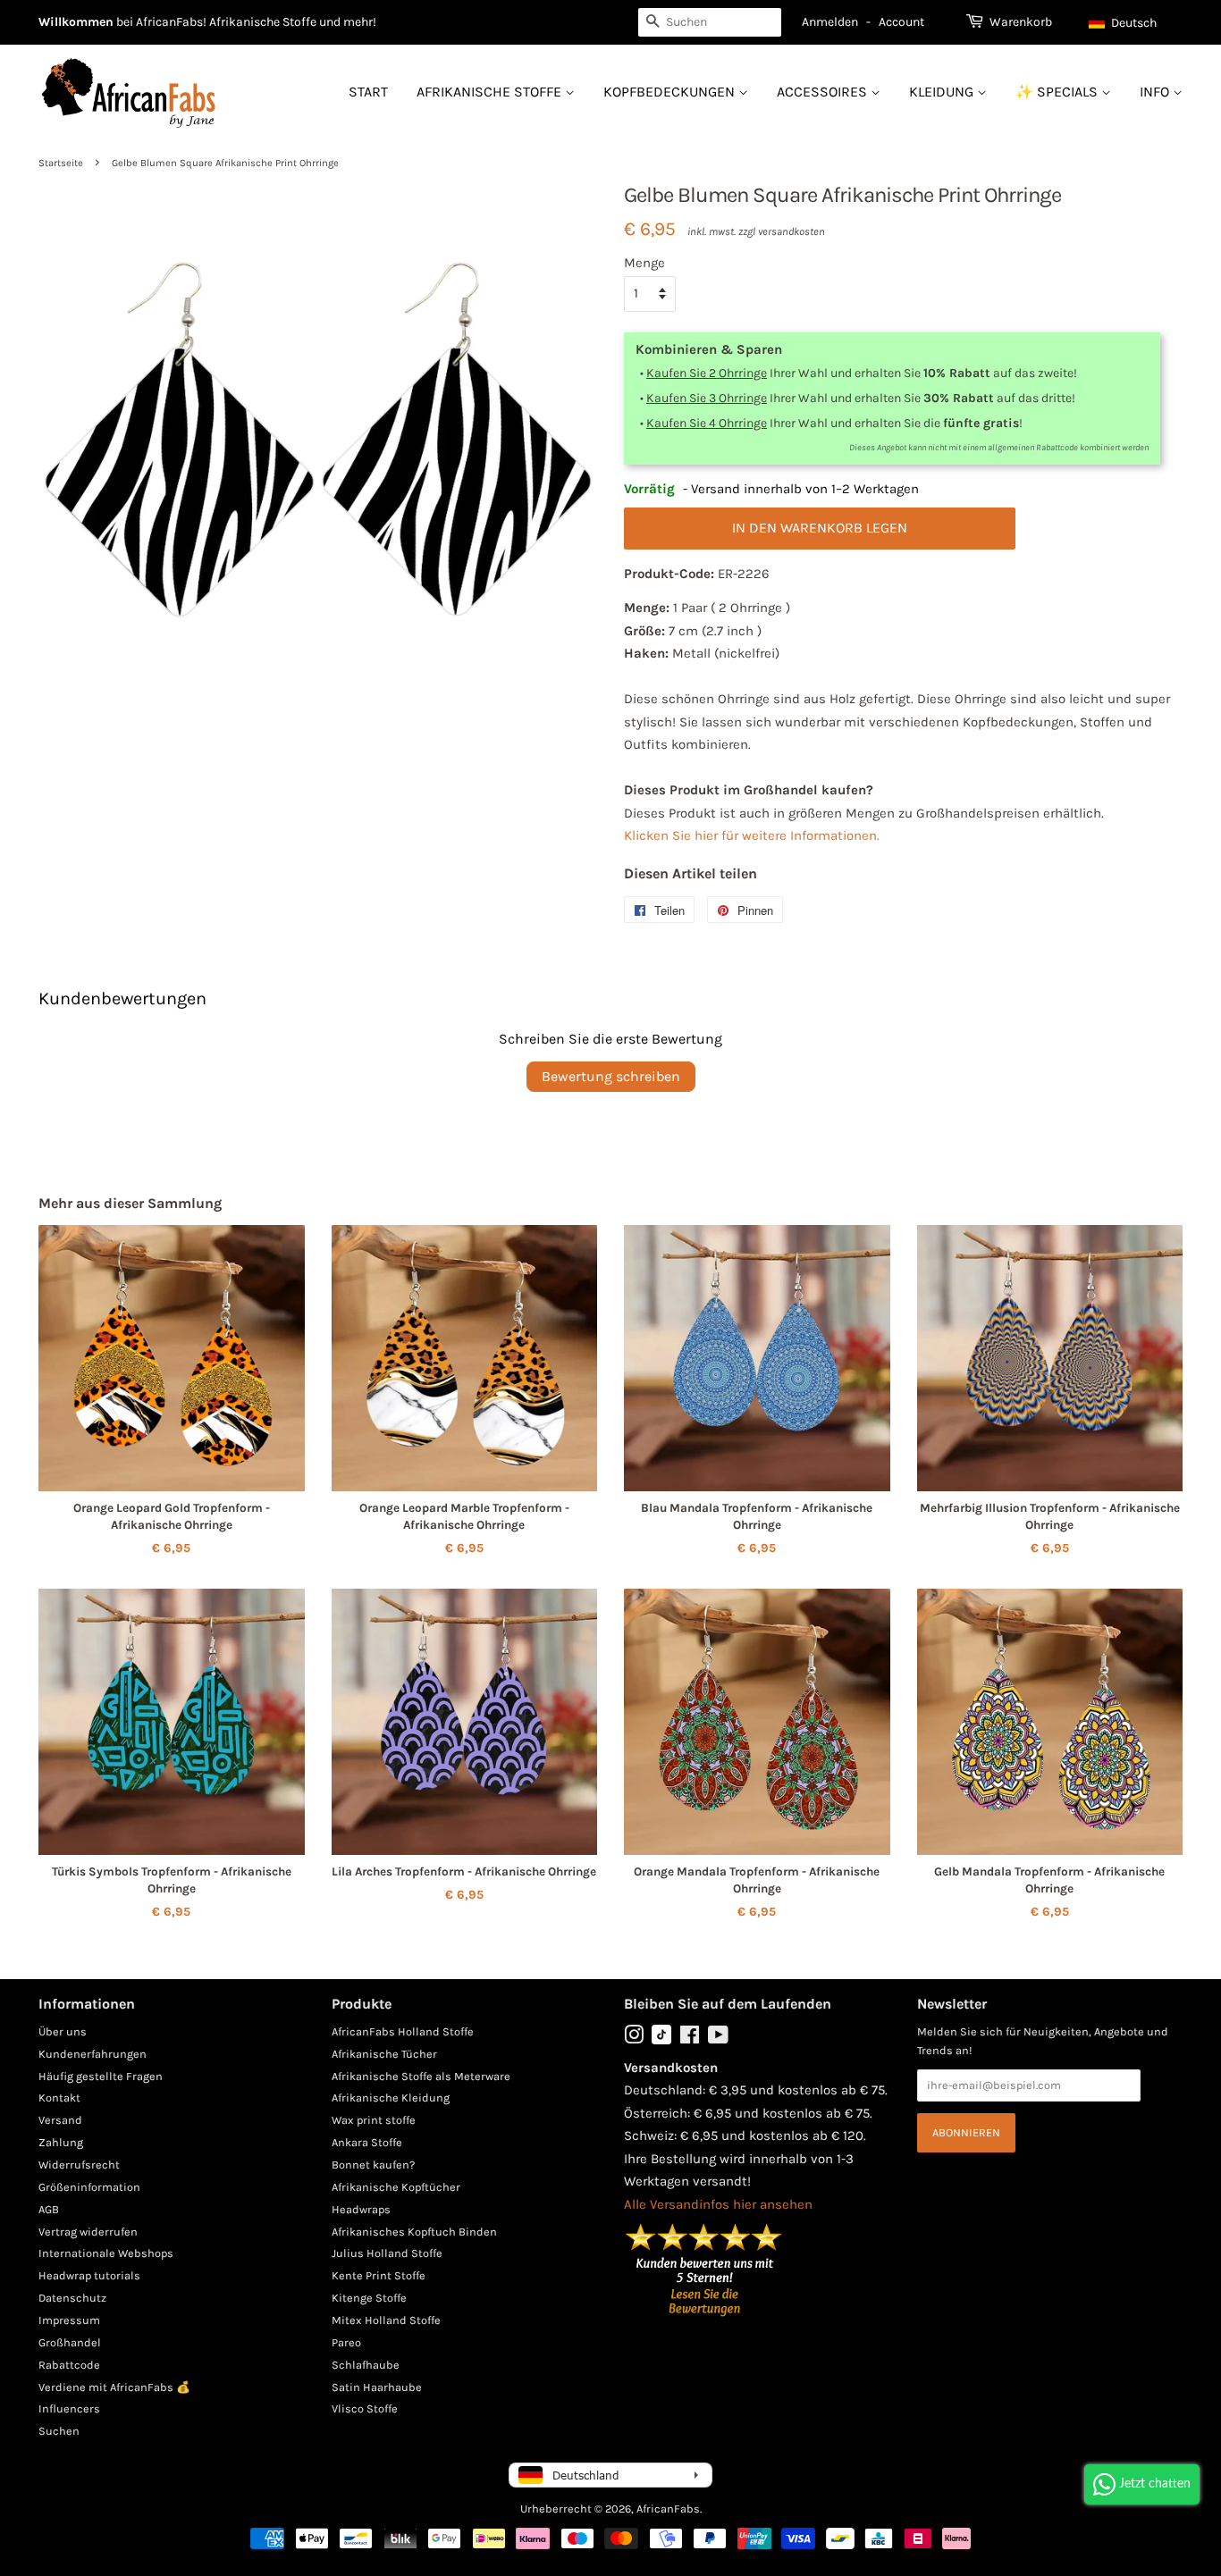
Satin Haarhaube (377, 2387)
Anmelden (830, 22)
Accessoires (824, 92)
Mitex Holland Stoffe (386, 2320)
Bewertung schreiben (611, 1076)
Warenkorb (1021, 22)
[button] (1131, 22)
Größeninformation (89, 2187)
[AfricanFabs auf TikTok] (661, 2040)
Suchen (59, 2431)
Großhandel (70, 2342)
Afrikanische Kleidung (391, 2098)
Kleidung (943, 92)
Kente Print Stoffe (379, 2275)
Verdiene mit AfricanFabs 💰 (114, 2387)
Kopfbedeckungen (671, 92)
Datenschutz (72, 2298)
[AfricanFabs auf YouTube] (718, 2039)
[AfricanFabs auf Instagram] (634, 2039)
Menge (644, 263)
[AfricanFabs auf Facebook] (690, 2039)
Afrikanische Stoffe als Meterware (421, 2076)
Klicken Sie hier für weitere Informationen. (752, 835)
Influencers (69, 2408)
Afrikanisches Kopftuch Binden (414, 2232)
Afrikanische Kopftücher (396, 2187)
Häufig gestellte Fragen (101, 2076)
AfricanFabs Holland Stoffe (403, 2031)
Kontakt (59, 2098)
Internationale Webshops (106, 2253)
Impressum (69, 2320)
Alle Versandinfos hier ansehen (718, 2204)
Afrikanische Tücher (384, 2054)
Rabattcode (69, 2365)
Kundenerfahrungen (93, 2054)
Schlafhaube (366, 2365)
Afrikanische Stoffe (491, 92)
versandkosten (792, 231)
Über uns (63, 2031)
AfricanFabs (668, 2509)
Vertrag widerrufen (88, 2232)
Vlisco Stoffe (365, 2408)
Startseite (61, 163)
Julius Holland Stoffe (387, 2253)
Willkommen (76, 22)
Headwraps (361, 2209)
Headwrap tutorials (89, 2275)
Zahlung (61, 2142)
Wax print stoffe (374, 2120)
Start (368, 92)
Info (1156, 92)
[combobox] (710, 22)
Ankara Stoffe (367, 2142)
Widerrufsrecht (79, 2165)
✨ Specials (1058, 92)
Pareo (346, 2342)
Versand (60, 2120)
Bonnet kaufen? (373, 2165)
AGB (49, 2209)
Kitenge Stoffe (369, 2298)
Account (901, 22)
